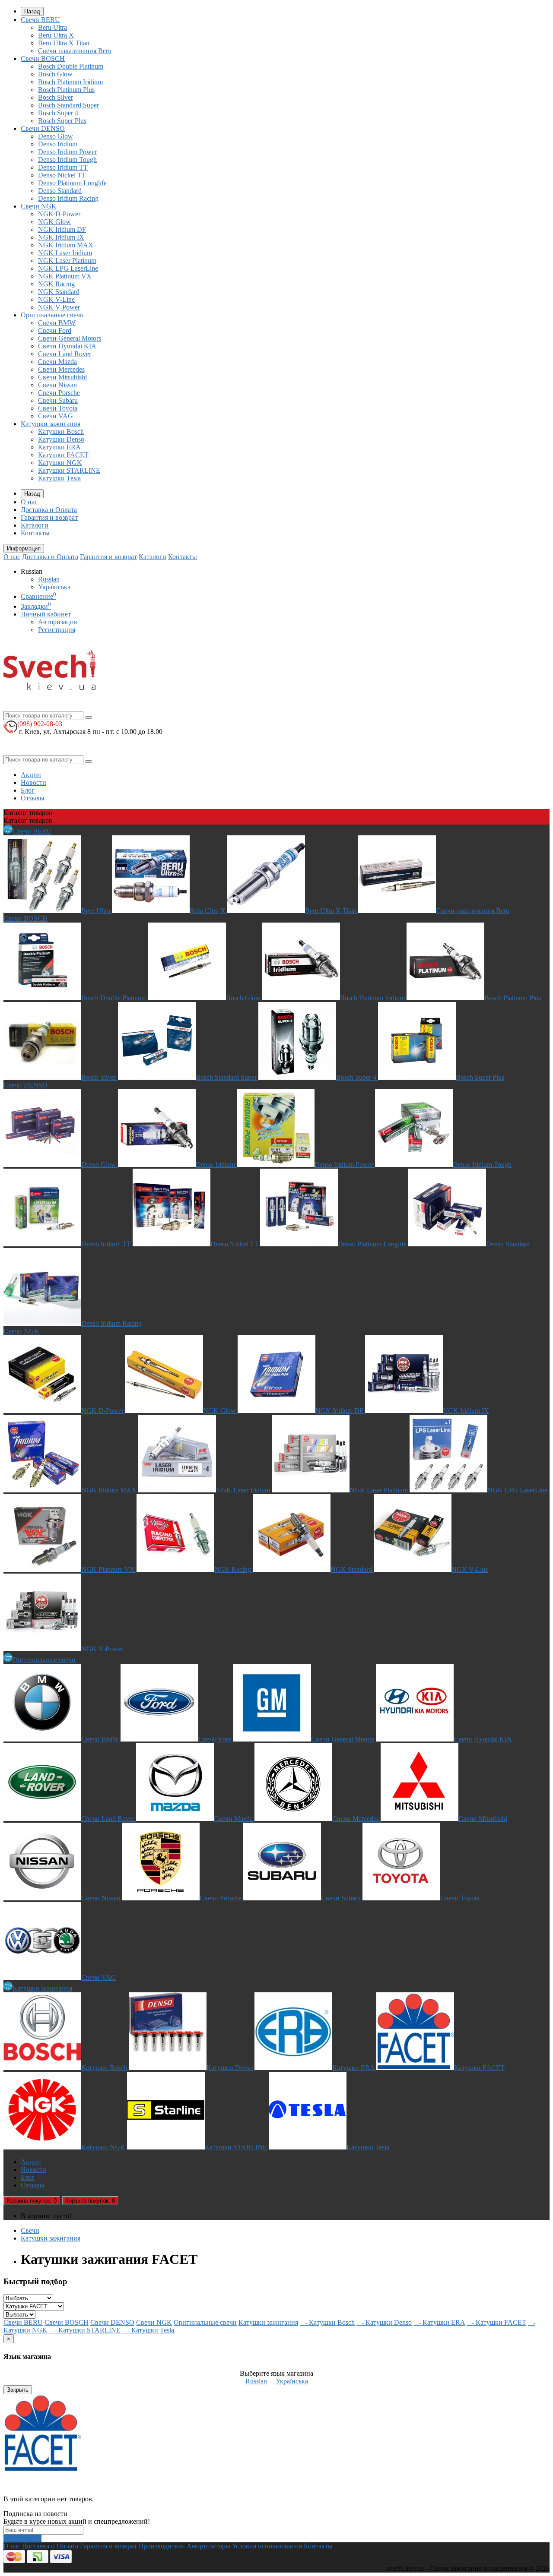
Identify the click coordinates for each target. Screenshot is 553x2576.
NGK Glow (54, 222)
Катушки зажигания (51, 424)
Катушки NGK (60, 463)
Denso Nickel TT (62, 175)
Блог (28, 790)
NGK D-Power (59, 214)
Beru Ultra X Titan (64, 43)
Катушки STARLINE (69, 470)
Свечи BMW (57, 323)
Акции (31, 775)
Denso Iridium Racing (68, 198)
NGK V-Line (56, 299)
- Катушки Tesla (148, 2330)
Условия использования (267, 2546)
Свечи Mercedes (61, 369)
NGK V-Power (59, 307)
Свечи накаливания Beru (75, 51)
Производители (162, 2546)
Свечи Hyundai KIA (67, 346)
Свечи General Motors (70, 338)
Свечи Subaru (58, 400)
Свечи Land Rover (65, 354)
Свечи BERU (40, 20)
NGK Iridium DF (62, 229)
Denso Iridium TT (63, 167)
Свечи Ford (55, 330)
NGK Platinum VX (65, 276)
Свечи (30, 2230)
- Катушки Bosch (327, 2322)
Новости (33, 782)
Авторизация (57, 622)
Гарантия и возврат (49, 517)
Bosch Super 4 (58, 113)
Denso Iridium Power (67, 152)
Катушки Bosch (61, 431)
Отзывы (33, 798)
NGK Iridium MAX (66, 245)
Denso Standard (60, 191)
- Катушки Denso (384, 2322)
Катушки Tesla (59, 478)
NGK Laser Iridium (65, 253)
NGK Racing (56, 284)
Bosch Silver (56, 97)
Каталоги (35, 525)
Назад (32, 11)
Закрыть (18, 2390)
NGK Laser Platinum (67, 261)
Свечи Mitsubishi (62, 377)
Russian (49, 579)
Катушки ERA (59, 447)
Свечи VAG (56, 416)
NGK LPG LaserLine (68, 268)
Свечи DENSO (43, 128)
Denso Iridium (58, 144)
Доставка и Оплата (49, 510)
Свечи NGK (39, 206)
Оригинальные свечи (52, 315)
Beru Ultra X (56, 35)
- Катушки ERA (439, 2322)
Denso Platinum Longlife (72, 183)
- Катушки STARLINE (85, 2330)
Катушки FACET (63, 455)
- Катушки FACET (496, 2322)
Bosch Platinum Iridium (70, 82)
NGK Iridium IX (61, 237)
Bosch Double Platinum (71, 66)
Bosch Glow (55, 74)
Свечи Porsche (59, 393)
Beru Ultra (52, 27)
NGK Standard (59, 292)
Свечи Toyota (58, 408)
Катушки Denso (61, 439)
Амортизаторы (208, 2546)
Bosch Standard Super (68, 105)
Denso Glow (56, 136)
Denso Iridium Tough (67, 160)
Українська (54, 587)
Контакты (35, 533)
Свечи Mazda (57, 362)
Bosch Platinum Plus (66, 90)
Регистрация (57, 630)
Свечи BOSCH (43, 58)
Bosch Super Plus (62, 121)
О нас (29, 502)
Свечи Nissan (57, 385)
